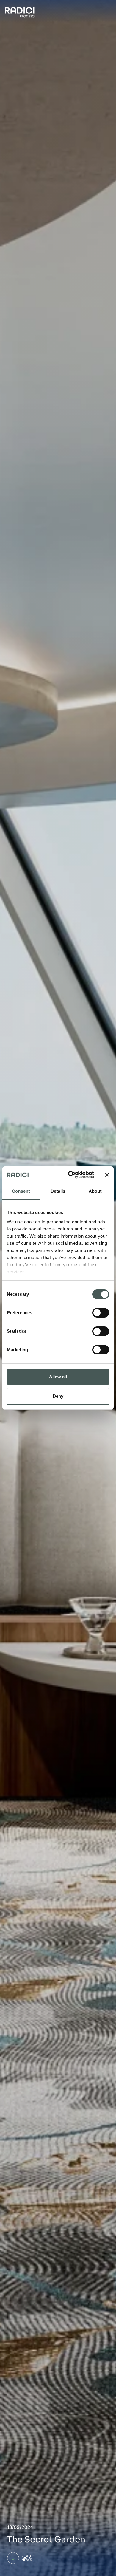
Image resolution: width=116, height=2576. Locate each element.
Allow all (58, 1377)
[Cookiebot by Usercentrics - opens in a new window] (70, 1175)
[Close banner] (107, 1175)
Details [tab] (58, 1191)
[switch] (101, 1313)
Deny (58, 1396)
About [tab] (95, 1191)
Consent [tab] (21, 1191)
